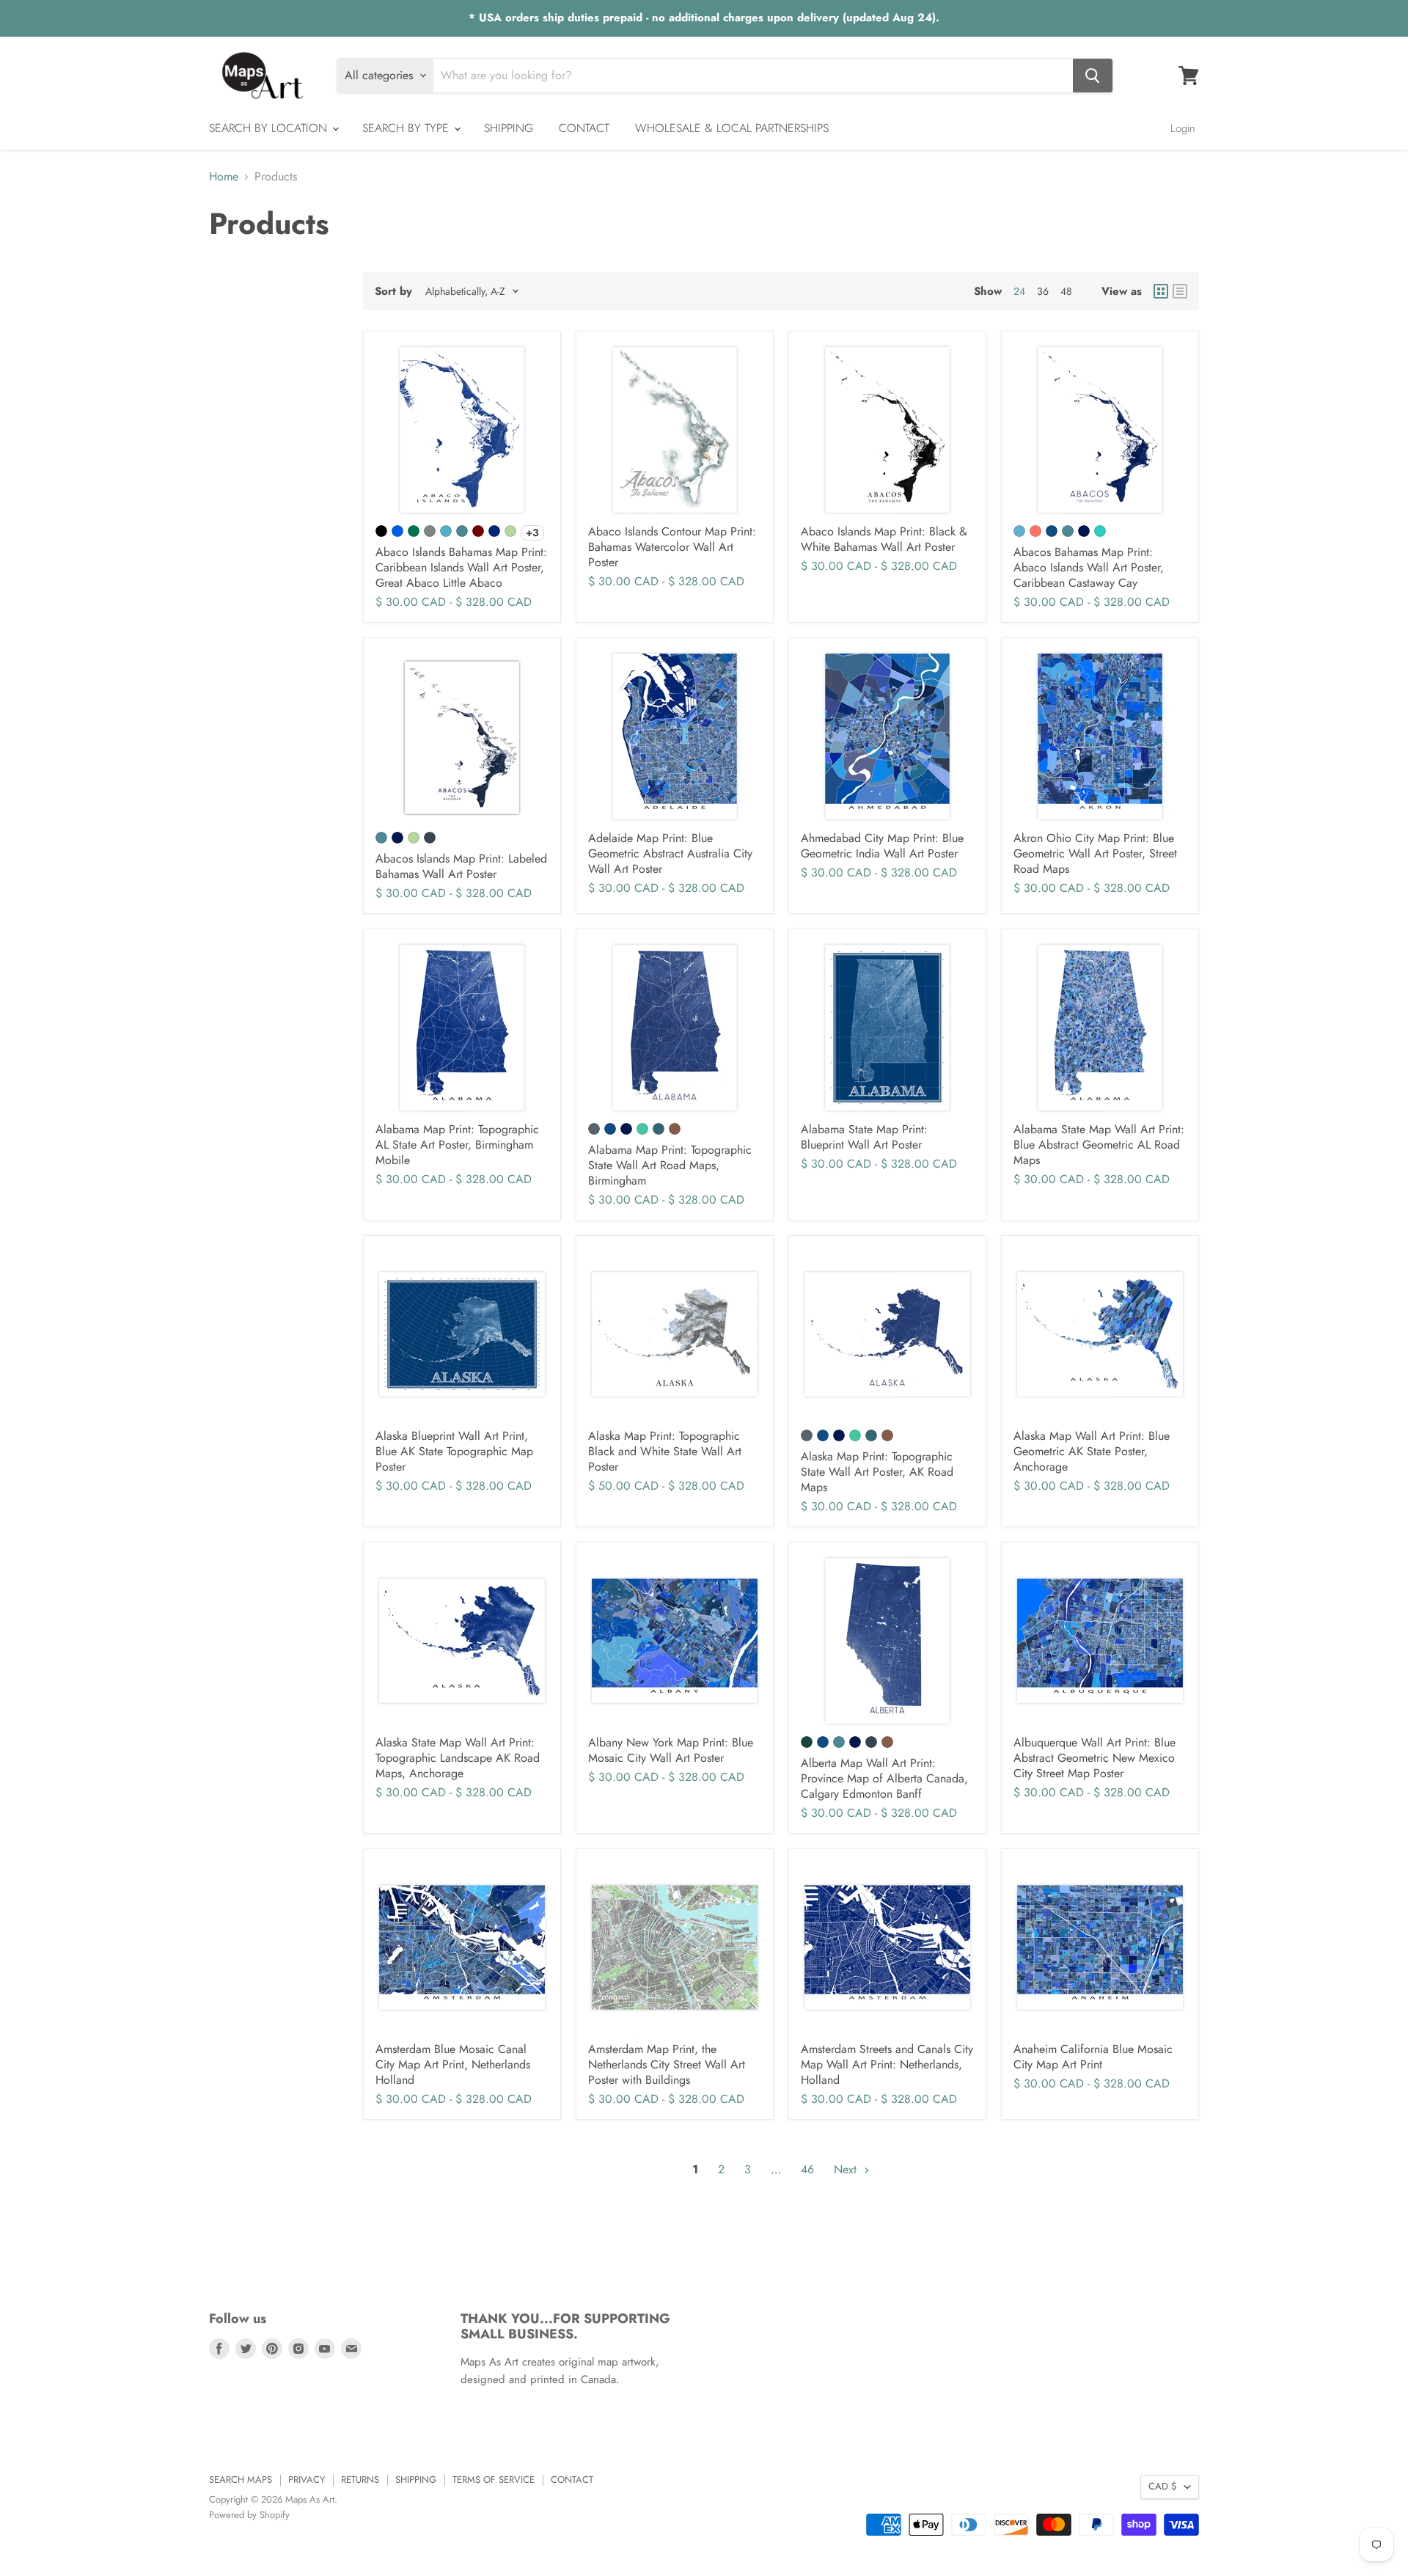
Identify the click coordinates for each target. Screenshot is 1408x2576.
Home (224, 177)
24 (1019, 291)
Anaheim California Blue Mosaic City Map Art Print (1093, 2057)
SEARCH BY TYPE (407, 128)
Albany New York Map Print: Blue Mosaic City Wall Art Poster (671, 1750)
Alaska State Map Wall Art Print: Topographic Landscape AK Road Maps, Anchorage (458, 1758)
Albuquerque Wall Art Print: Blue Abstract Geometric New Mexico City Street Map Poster (1094, 1758)
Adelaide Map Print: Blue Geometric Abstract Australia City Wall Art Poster (670, 853)
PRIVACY (307, 2480)
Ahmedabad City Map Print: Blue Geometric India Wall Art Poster (882, 846)
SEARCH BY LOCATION (270, 128)
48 (1066, 291)
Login (1183, 128)
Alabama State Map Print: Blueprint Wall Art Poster (864, 1137)
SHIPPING (509, 128)
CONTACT (584, 128)
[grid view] (1161, 291)
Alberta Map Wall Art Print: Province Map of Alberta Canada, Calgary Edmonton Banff (884, 1778)
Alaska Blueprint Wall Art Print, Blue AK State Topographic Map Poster (454, 1451)
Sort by (393, 292)
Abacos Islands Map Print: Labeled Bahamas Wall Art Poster (461, 866)
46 (807, 2169)
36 (1043, 291)
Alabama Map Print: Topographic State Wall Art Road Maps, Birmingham (670, 1165)
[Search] (1093, 76)
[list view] (1180, 291)
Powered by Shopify (249, 2515)
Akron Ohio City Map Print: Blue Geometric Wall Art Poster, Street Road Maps (1095, 853)
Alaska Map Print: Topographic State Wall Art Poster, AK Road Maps (877, 1472)
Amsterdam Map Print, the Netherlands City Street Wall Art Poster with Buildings (667, 2064)
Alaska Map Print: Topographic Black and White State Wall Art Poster (665, 1451)
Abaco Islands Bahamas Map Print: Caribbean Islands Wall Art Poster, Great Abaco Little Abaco (461, 567)
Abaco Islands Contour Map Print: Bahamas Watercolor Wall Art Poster (672, 547)
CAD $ (1163, 2486)
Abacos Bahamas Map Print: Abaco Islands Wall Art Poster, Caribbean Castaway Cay (1089, 567)
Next (847, 2169)
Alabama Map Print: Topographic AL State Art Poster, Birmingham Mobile (457, 1145)
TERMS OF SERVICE (494, 2480)
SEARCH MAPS (241, 2480)
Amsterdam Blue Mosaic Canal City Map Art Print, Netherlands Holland (453, 2064)
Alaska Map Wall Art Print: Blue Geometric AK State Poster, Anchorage (1092, 1451)
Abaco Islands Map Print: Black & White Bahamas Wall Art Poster (884, 539)
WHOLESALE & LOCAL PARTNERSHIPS (732, 128)
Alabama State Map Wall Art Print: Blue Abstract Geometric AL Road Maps (1099, 1145)
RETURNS (360, 2480)
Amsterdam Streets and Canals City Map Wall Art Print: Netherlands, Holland (887, 2064)
